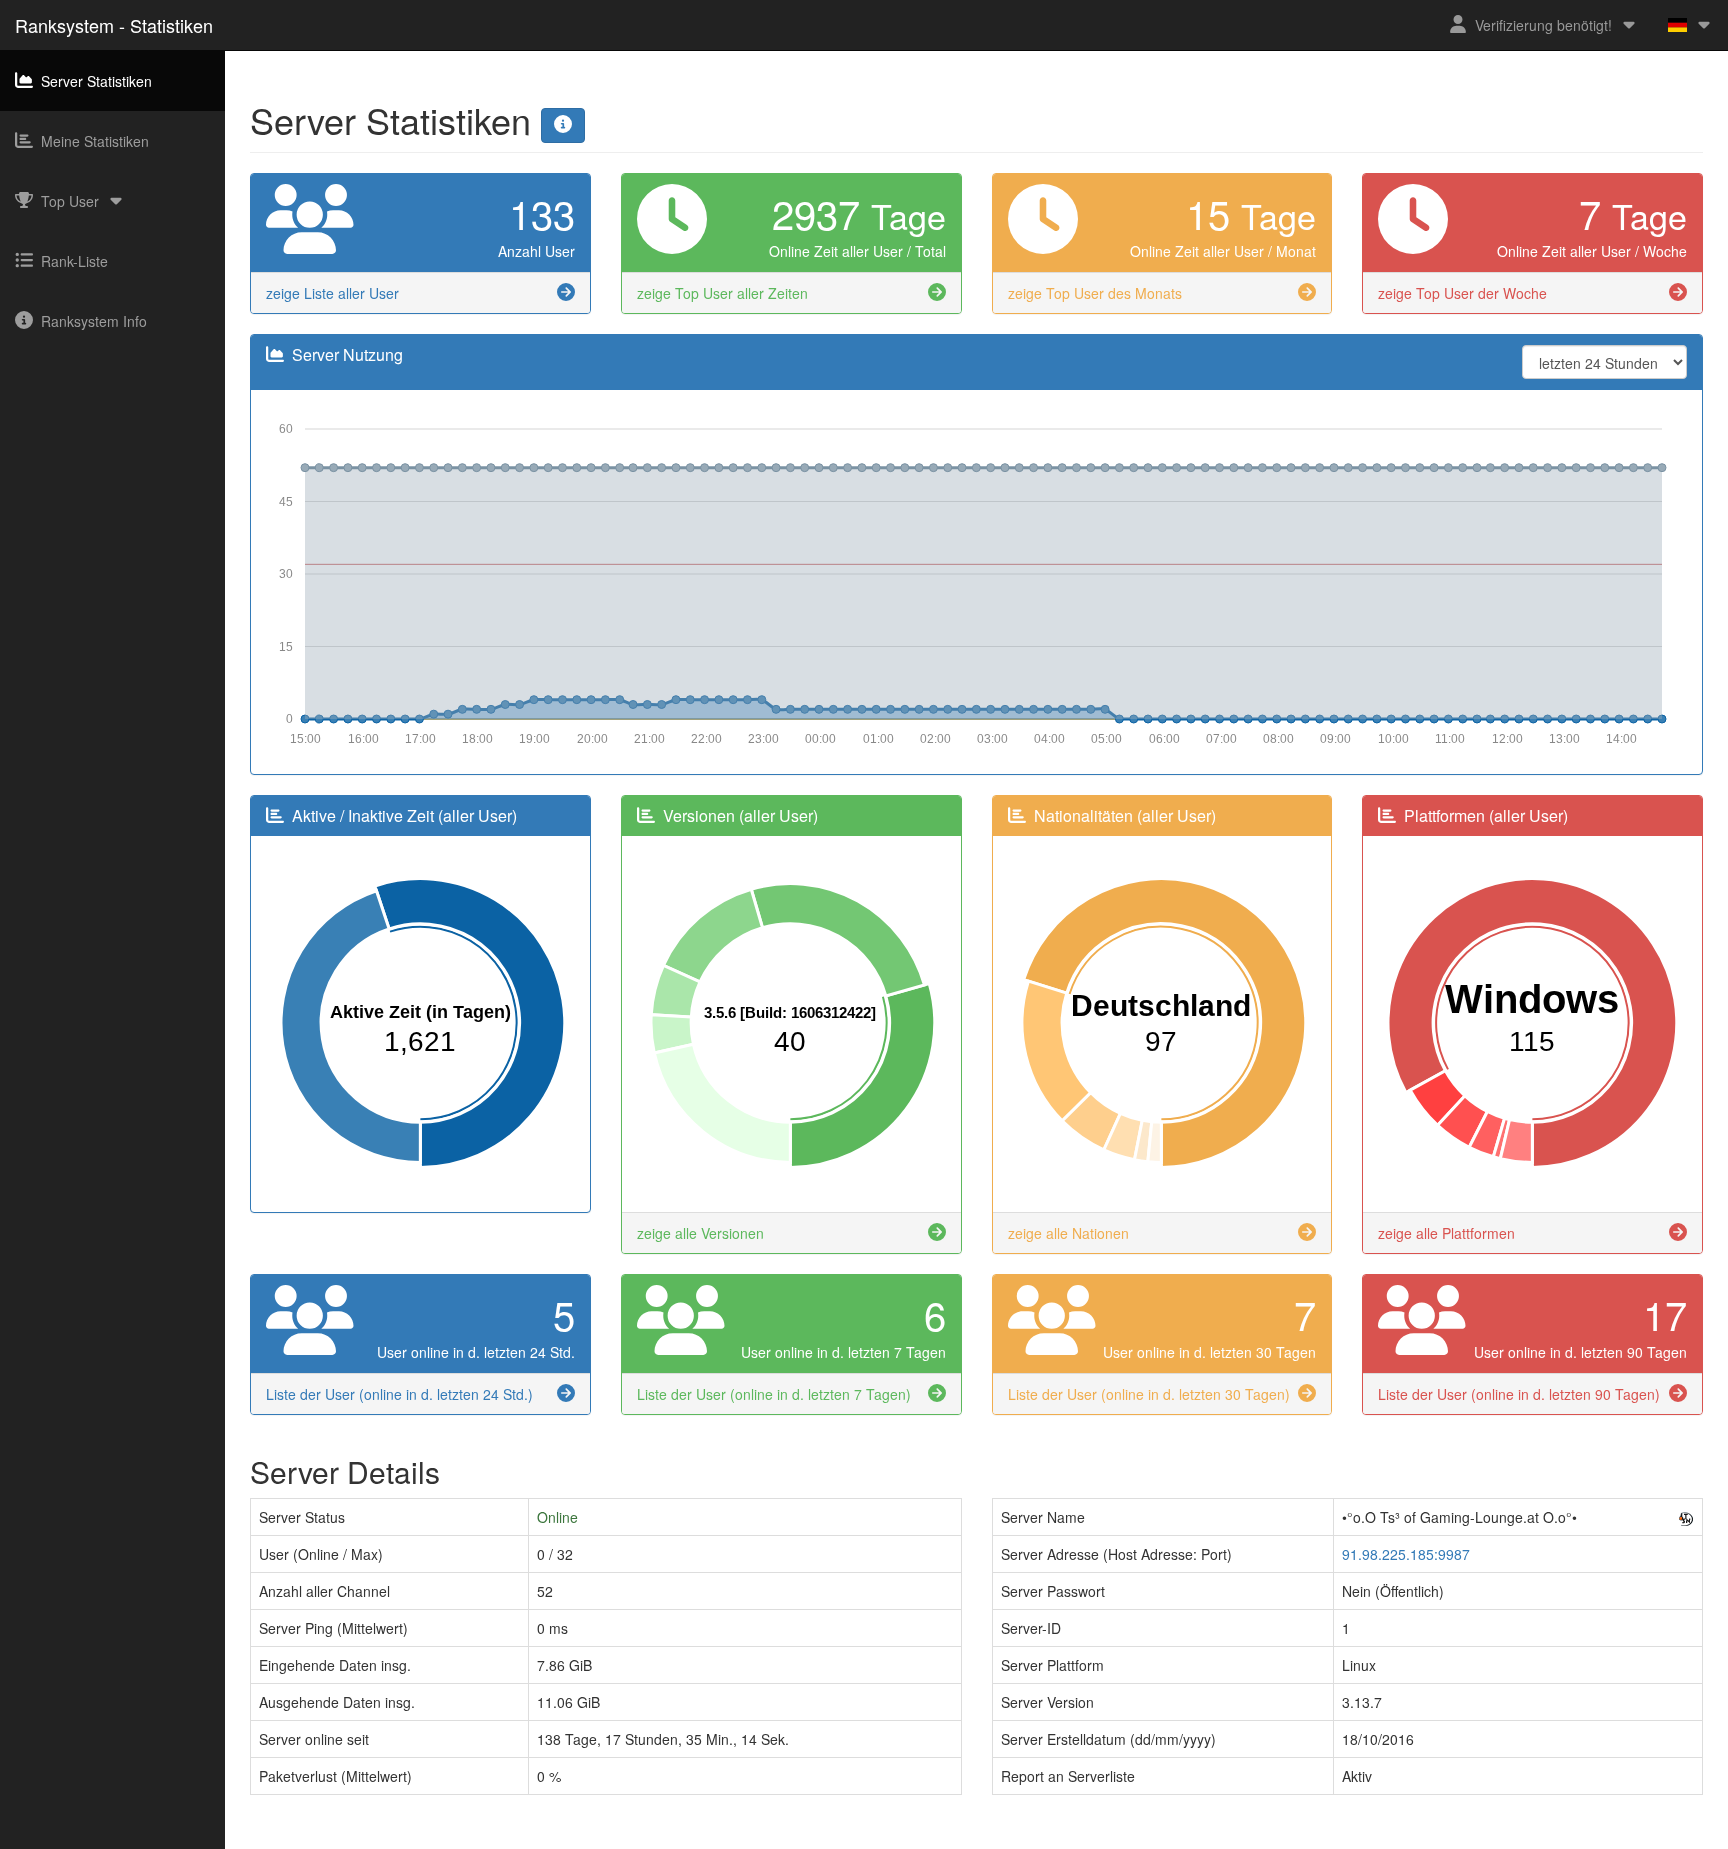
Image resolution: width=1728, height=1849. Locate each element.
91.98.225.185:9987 (1406, 1554)
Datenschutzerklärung (904, 1839)
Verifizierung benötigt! (1543, 25)
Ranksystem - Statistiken (114, 25)
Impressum (791, 1839)
